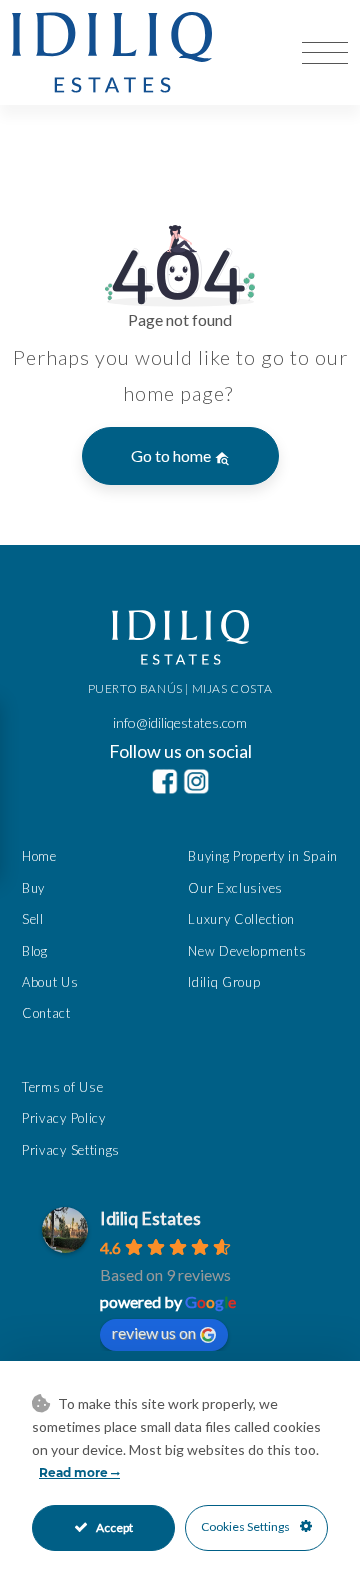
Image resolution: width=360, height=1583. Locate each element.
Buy (33, 888)
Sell (33, 919)
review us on (154, 1332)
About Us (50, 982)
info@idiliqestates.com (180, 722)
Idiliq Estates (150, 1218)
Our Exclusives (235, 888)
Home (39, 856)
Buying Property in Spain (263, 856)
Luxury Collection (241, 919)
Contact (46, 1013)
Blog (35, 951)
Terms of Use (62, 1087)
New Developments (247, 951)
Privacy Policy (64, 1118)
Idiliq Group (224, 982)
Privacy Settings (71, 1150)
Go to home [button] (172, 455)
